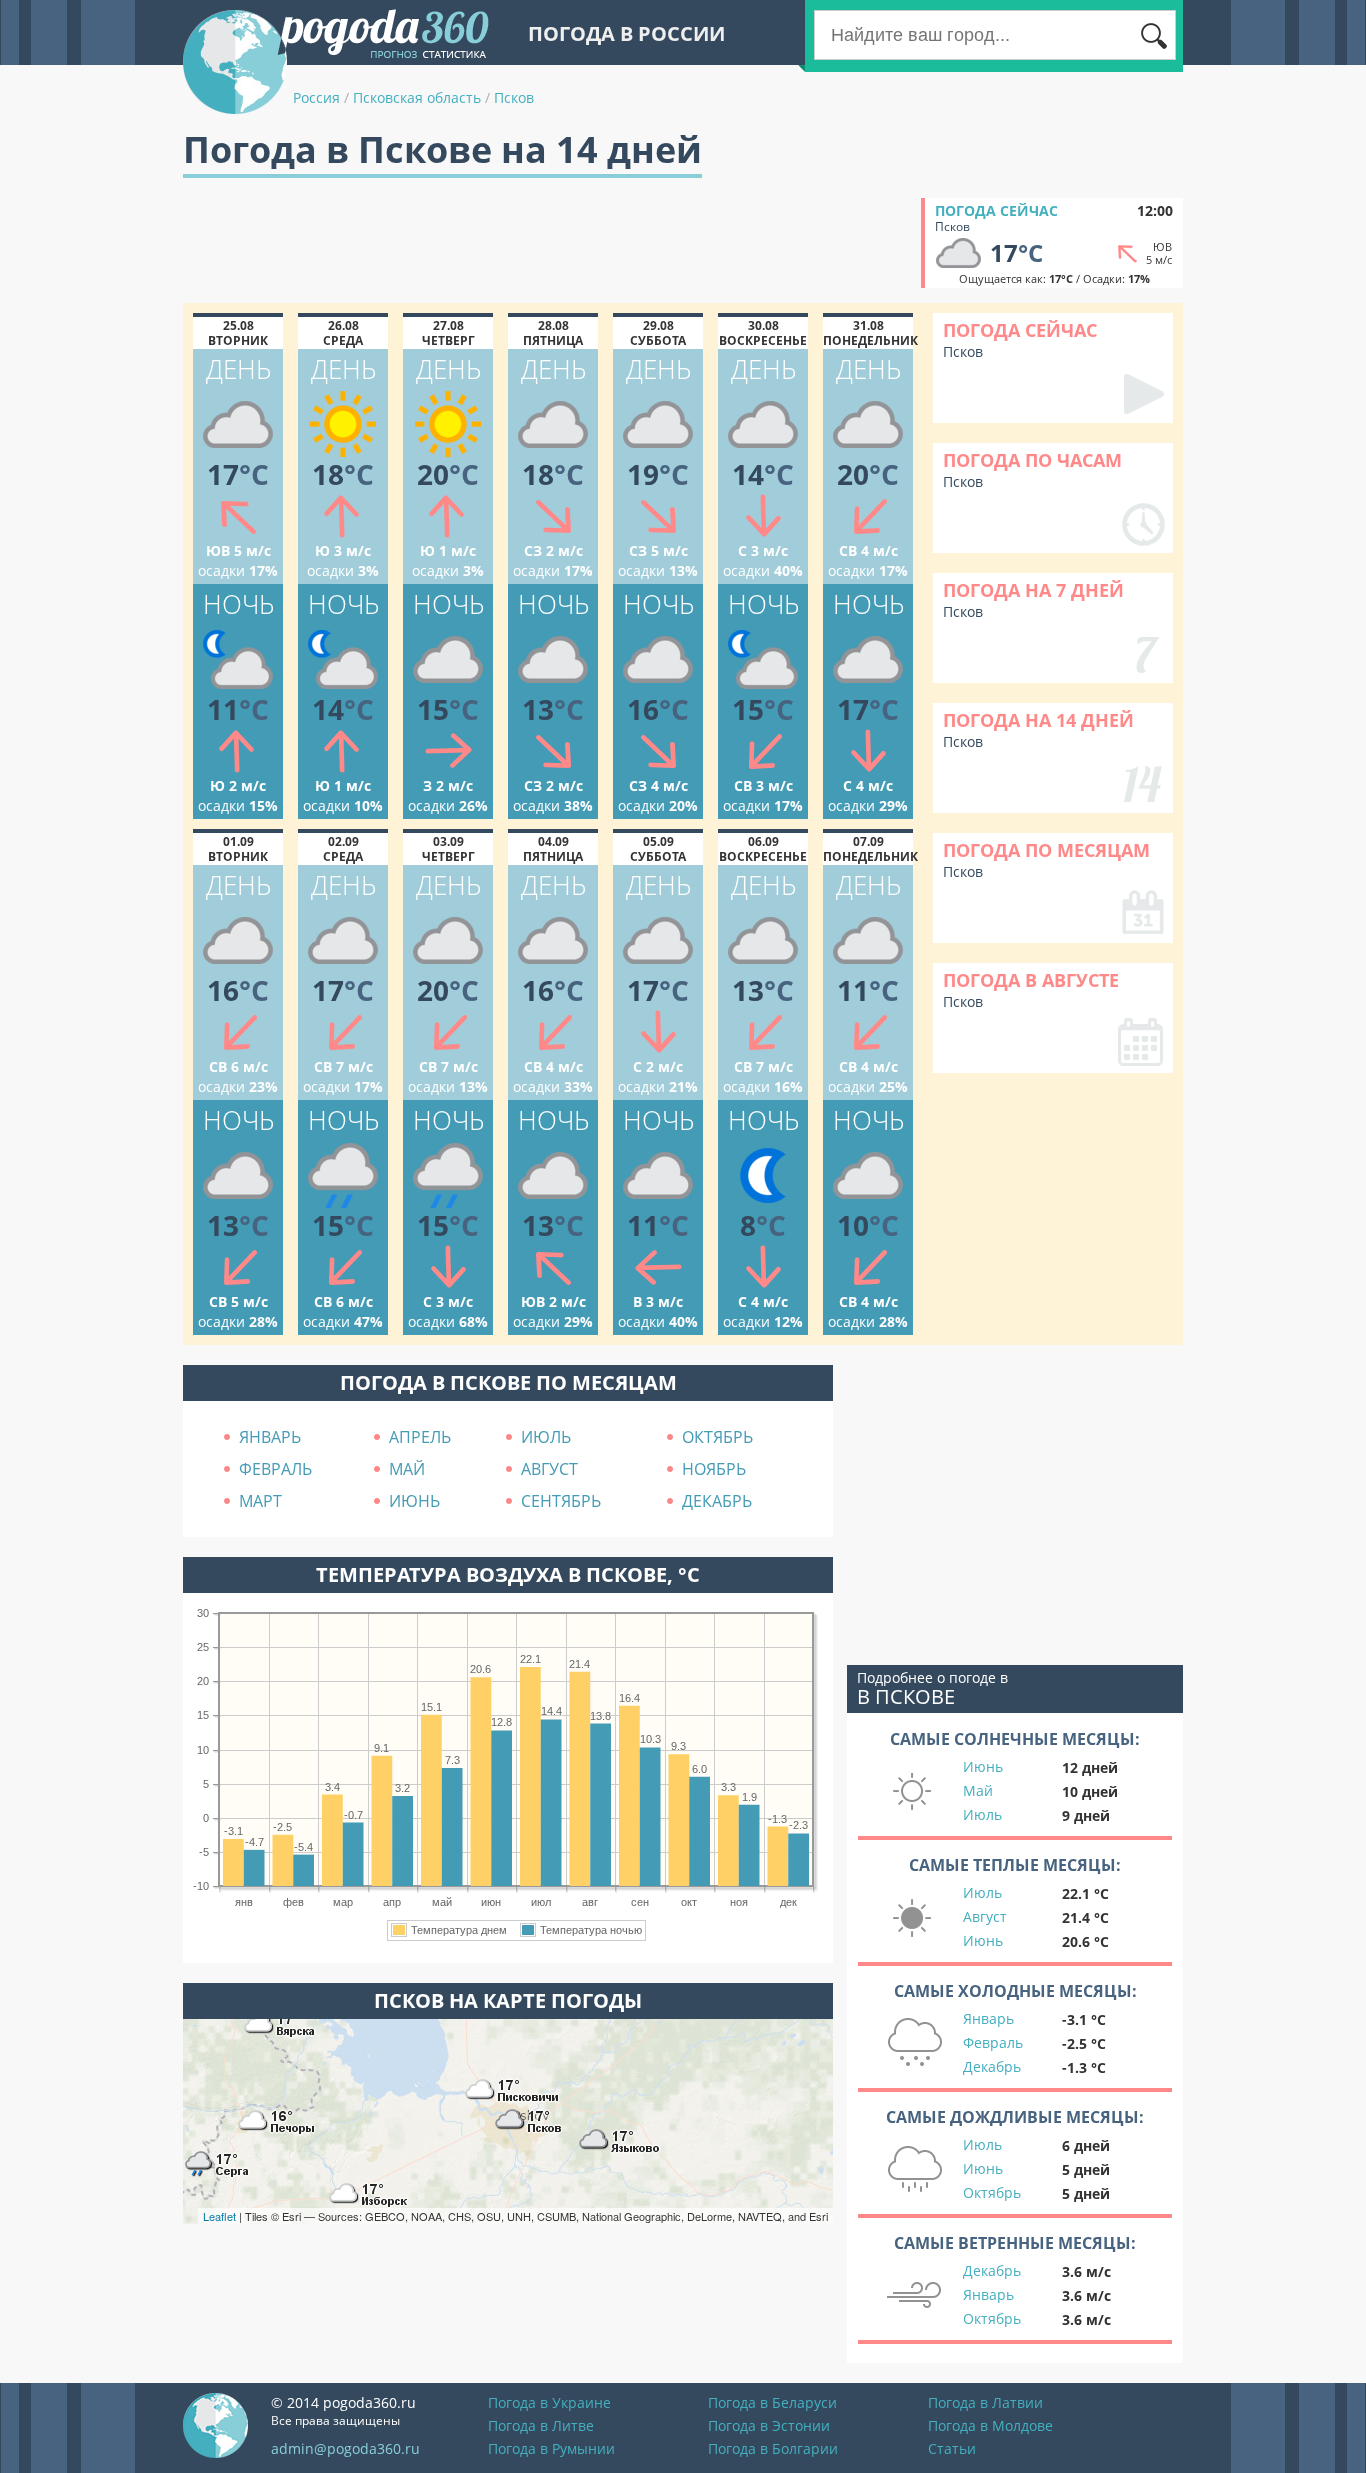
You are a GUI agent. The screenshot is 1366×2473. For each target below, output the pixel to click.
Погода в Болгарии (773, 2448)
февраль (275, 1469)
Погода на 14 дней (1038, 720)
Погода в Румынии (551, 2448)
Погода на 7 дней (1033, 590)
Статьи (952, 2448)
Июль (982, 1814)
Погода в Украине (549, 2402)
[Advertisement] (547, 243)
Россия (316, 97)
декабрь (717, 1501)
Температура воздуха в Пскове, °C (508, 1574)
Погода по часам (1032, 460)
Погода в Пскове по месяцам (508, 1382)
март (260, 1501)
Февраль (993, 2042)
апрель (420, 1437)
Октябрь (992, 2192)
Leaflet (219, 2216)
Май (978, 1790)
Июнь (983, 1766)
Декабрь (992, 2066)
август (549, 1469)
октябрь (717, 1437)
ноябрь (714, 1469)
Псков (514, 97)
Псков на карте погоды (508, 2000)
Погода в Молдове (990, 2425)
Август (985, 1916)
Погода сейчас (996, 210)
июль (546, 1437)
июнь (414, 1501)
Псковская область (417, 97)
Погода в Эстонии (769, 2425)
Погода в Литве (541, 2425)
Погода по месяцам (1046, 850)
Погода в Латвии (985, 2402)
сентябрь (561, 1501)
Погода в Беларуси (772, 2402)
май (407, 1469)
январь (270, 1437)
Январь (988, 2018)
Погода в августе (1031, 980)
